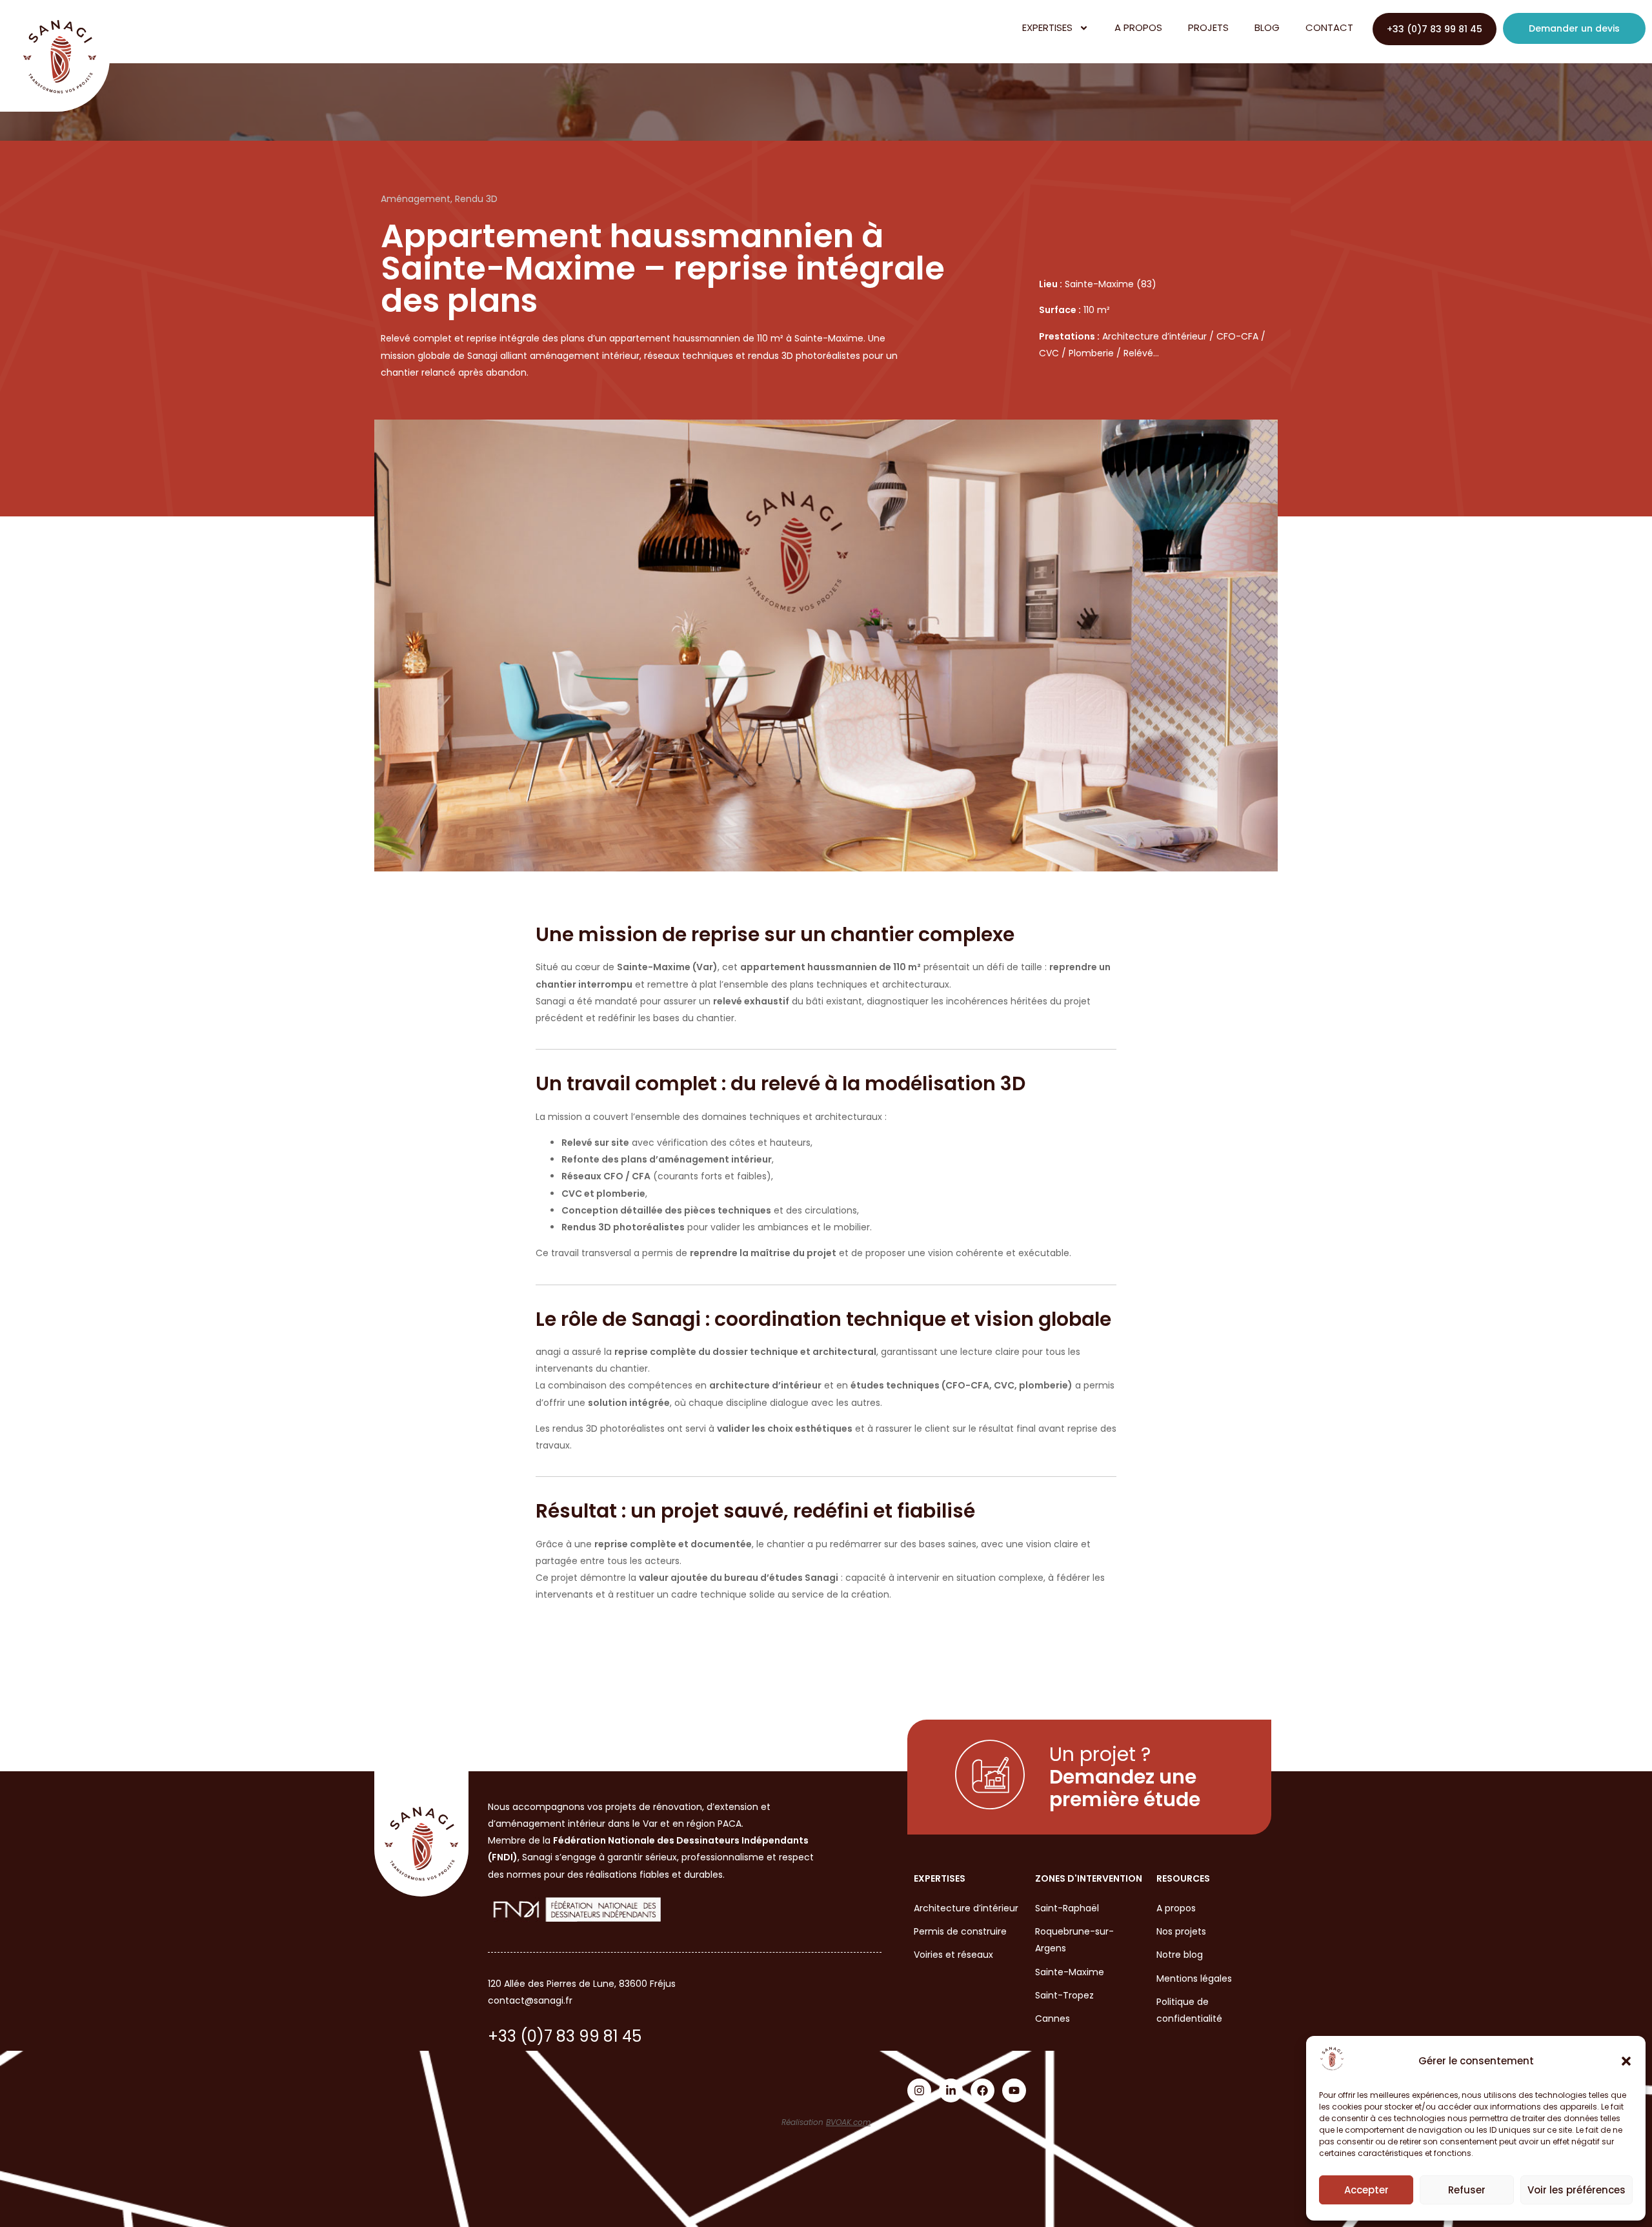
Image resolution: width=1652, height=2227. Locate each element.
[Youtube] (1014, 2090)
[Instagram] (919, 2090)
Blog (1267, 27)
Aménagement (416, 199)
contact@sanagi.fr (530, 2000)
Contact (1329, 27)
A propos (1138, 27)
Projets (1208, 27)
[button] (1626, 2061)
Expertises (1047, 27)
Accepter (1366, 2190)
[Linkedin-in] (951, 2090)
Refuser (1467, 2190)
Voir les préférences (1576, 2190)
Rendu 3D (476, 199)
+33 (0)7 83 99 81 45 (565, 2036)
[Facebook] (982, 2090)
